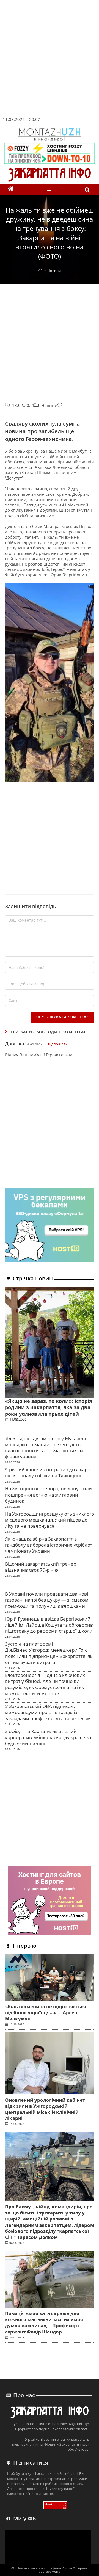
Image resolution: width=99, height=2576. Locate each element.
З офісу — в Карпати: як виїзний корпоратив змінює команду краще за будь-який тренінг (48, 1737)
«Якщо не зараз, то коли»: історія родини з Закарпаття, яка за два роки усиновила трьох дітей (49, 1407)
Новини (54, 271)
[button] (50, 189)
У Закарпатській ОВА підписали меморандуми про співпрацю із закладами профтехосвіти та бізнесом (48, 1712)
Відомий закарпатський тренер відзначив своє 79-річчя (41, 1567)
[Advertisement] (50, 60)
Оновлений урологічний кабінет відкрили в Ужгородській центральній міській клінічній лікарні (45, 2109)
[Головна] (40, 271)
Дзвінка (15, 1043)
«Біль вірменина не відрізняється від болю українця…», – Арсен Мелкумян (46, 2012)
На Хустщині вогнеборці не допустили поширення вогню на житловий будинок (48, 1494)
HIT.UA (48, 2504)
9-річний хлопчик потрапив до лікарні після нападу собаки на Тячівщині (48, 1472)
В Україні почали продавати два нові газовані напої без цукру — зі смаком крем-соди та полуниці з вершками (47, 1600)
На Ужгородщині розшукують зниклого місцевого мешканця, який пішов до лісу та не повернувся (50, 1520)
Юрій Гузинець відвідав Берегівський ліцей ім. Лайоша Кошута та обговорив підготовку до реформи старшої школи (49, 1625)
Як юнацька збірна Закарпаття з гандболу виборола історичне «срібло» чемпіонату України (49, 1545)
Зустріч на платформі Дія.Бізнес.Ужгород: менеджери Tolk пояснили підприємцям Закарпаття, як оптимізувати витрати (49, 1653)
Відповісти (58, 1044)
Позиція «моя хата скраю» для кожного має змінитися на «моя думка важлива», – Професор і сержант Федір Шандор (44, 2322)
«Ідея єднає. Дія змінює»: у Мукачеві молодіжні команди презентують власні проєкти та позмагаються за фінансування (45, 1447)
